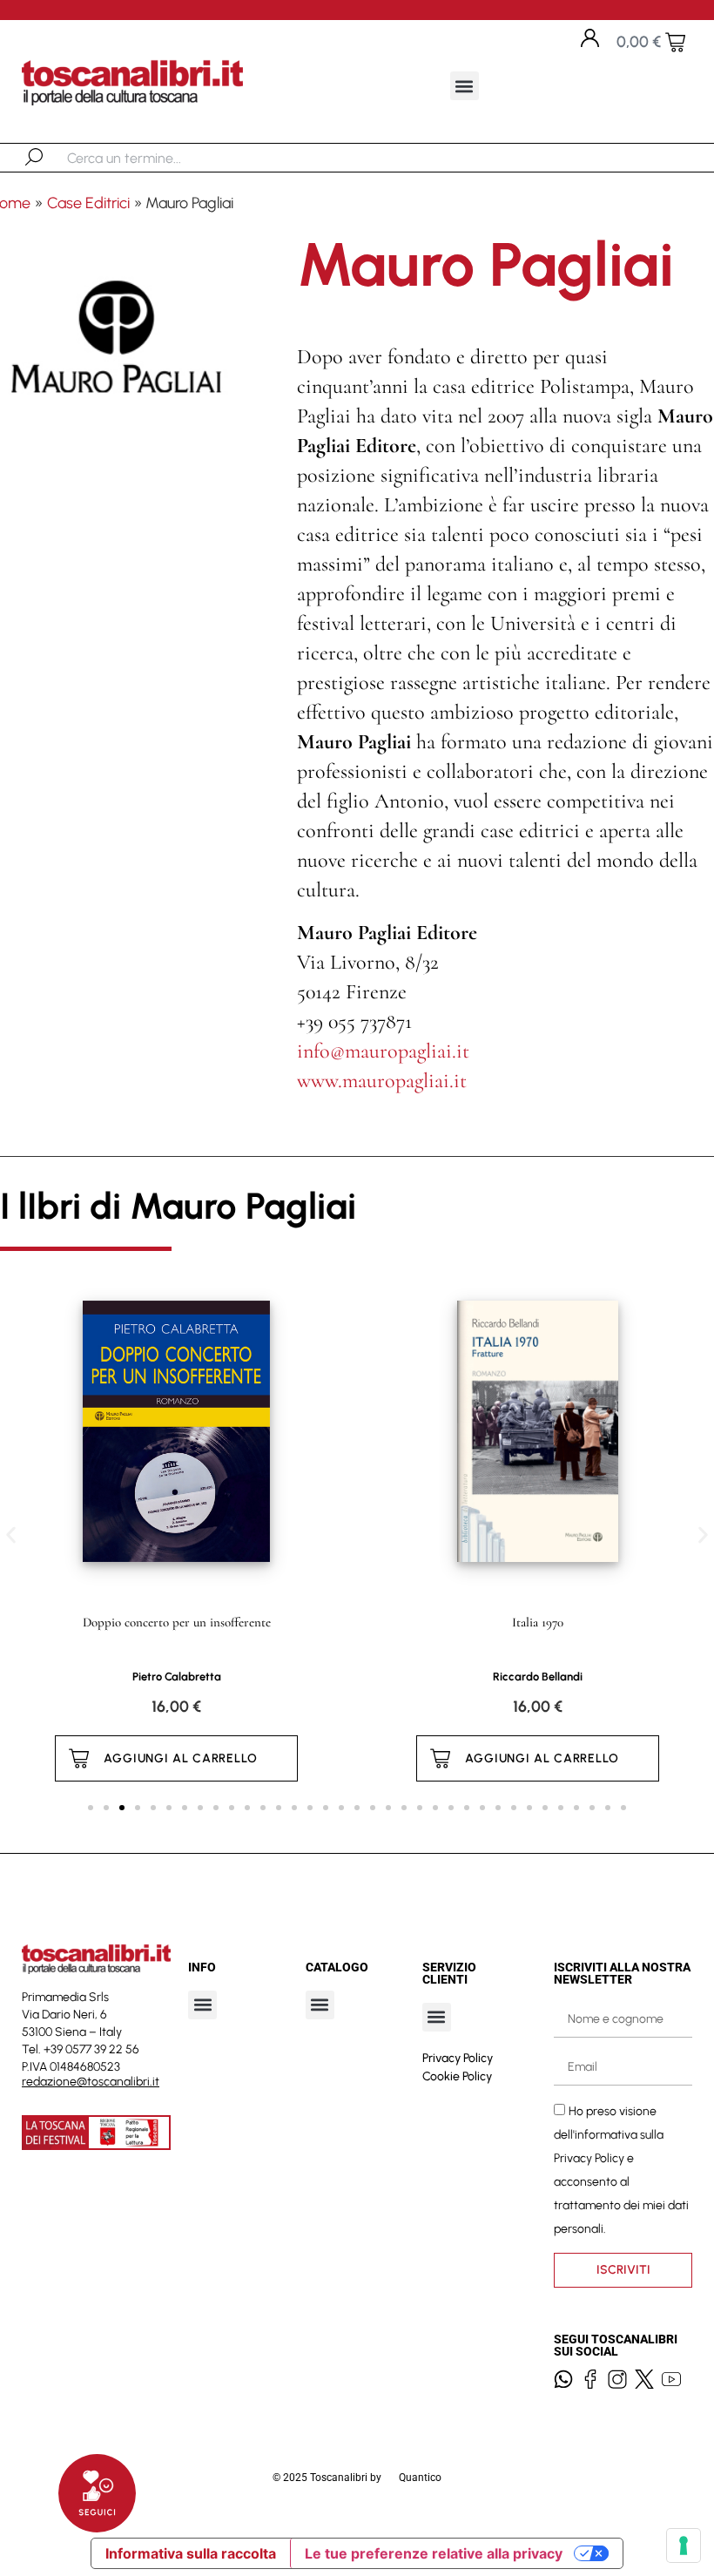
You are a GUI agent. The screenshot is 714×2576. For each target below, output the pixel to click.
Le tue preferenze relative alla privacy (434, 2553)
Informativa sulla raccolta (191, 2553)
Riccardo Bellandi (538, 1677)
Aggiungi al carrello (181, 1758)
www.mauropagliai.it (382, 1081)
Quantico (420, 2478)
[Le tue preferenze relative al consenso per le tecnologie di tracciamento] (684, 2546)
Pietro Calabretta (177, 1677)
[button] (465, 86)
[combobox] (157, 158)
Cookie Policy (457, 2076)
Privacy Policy (458, 2058)
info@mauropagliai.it (383, 1051)
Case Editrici (88, 203)
